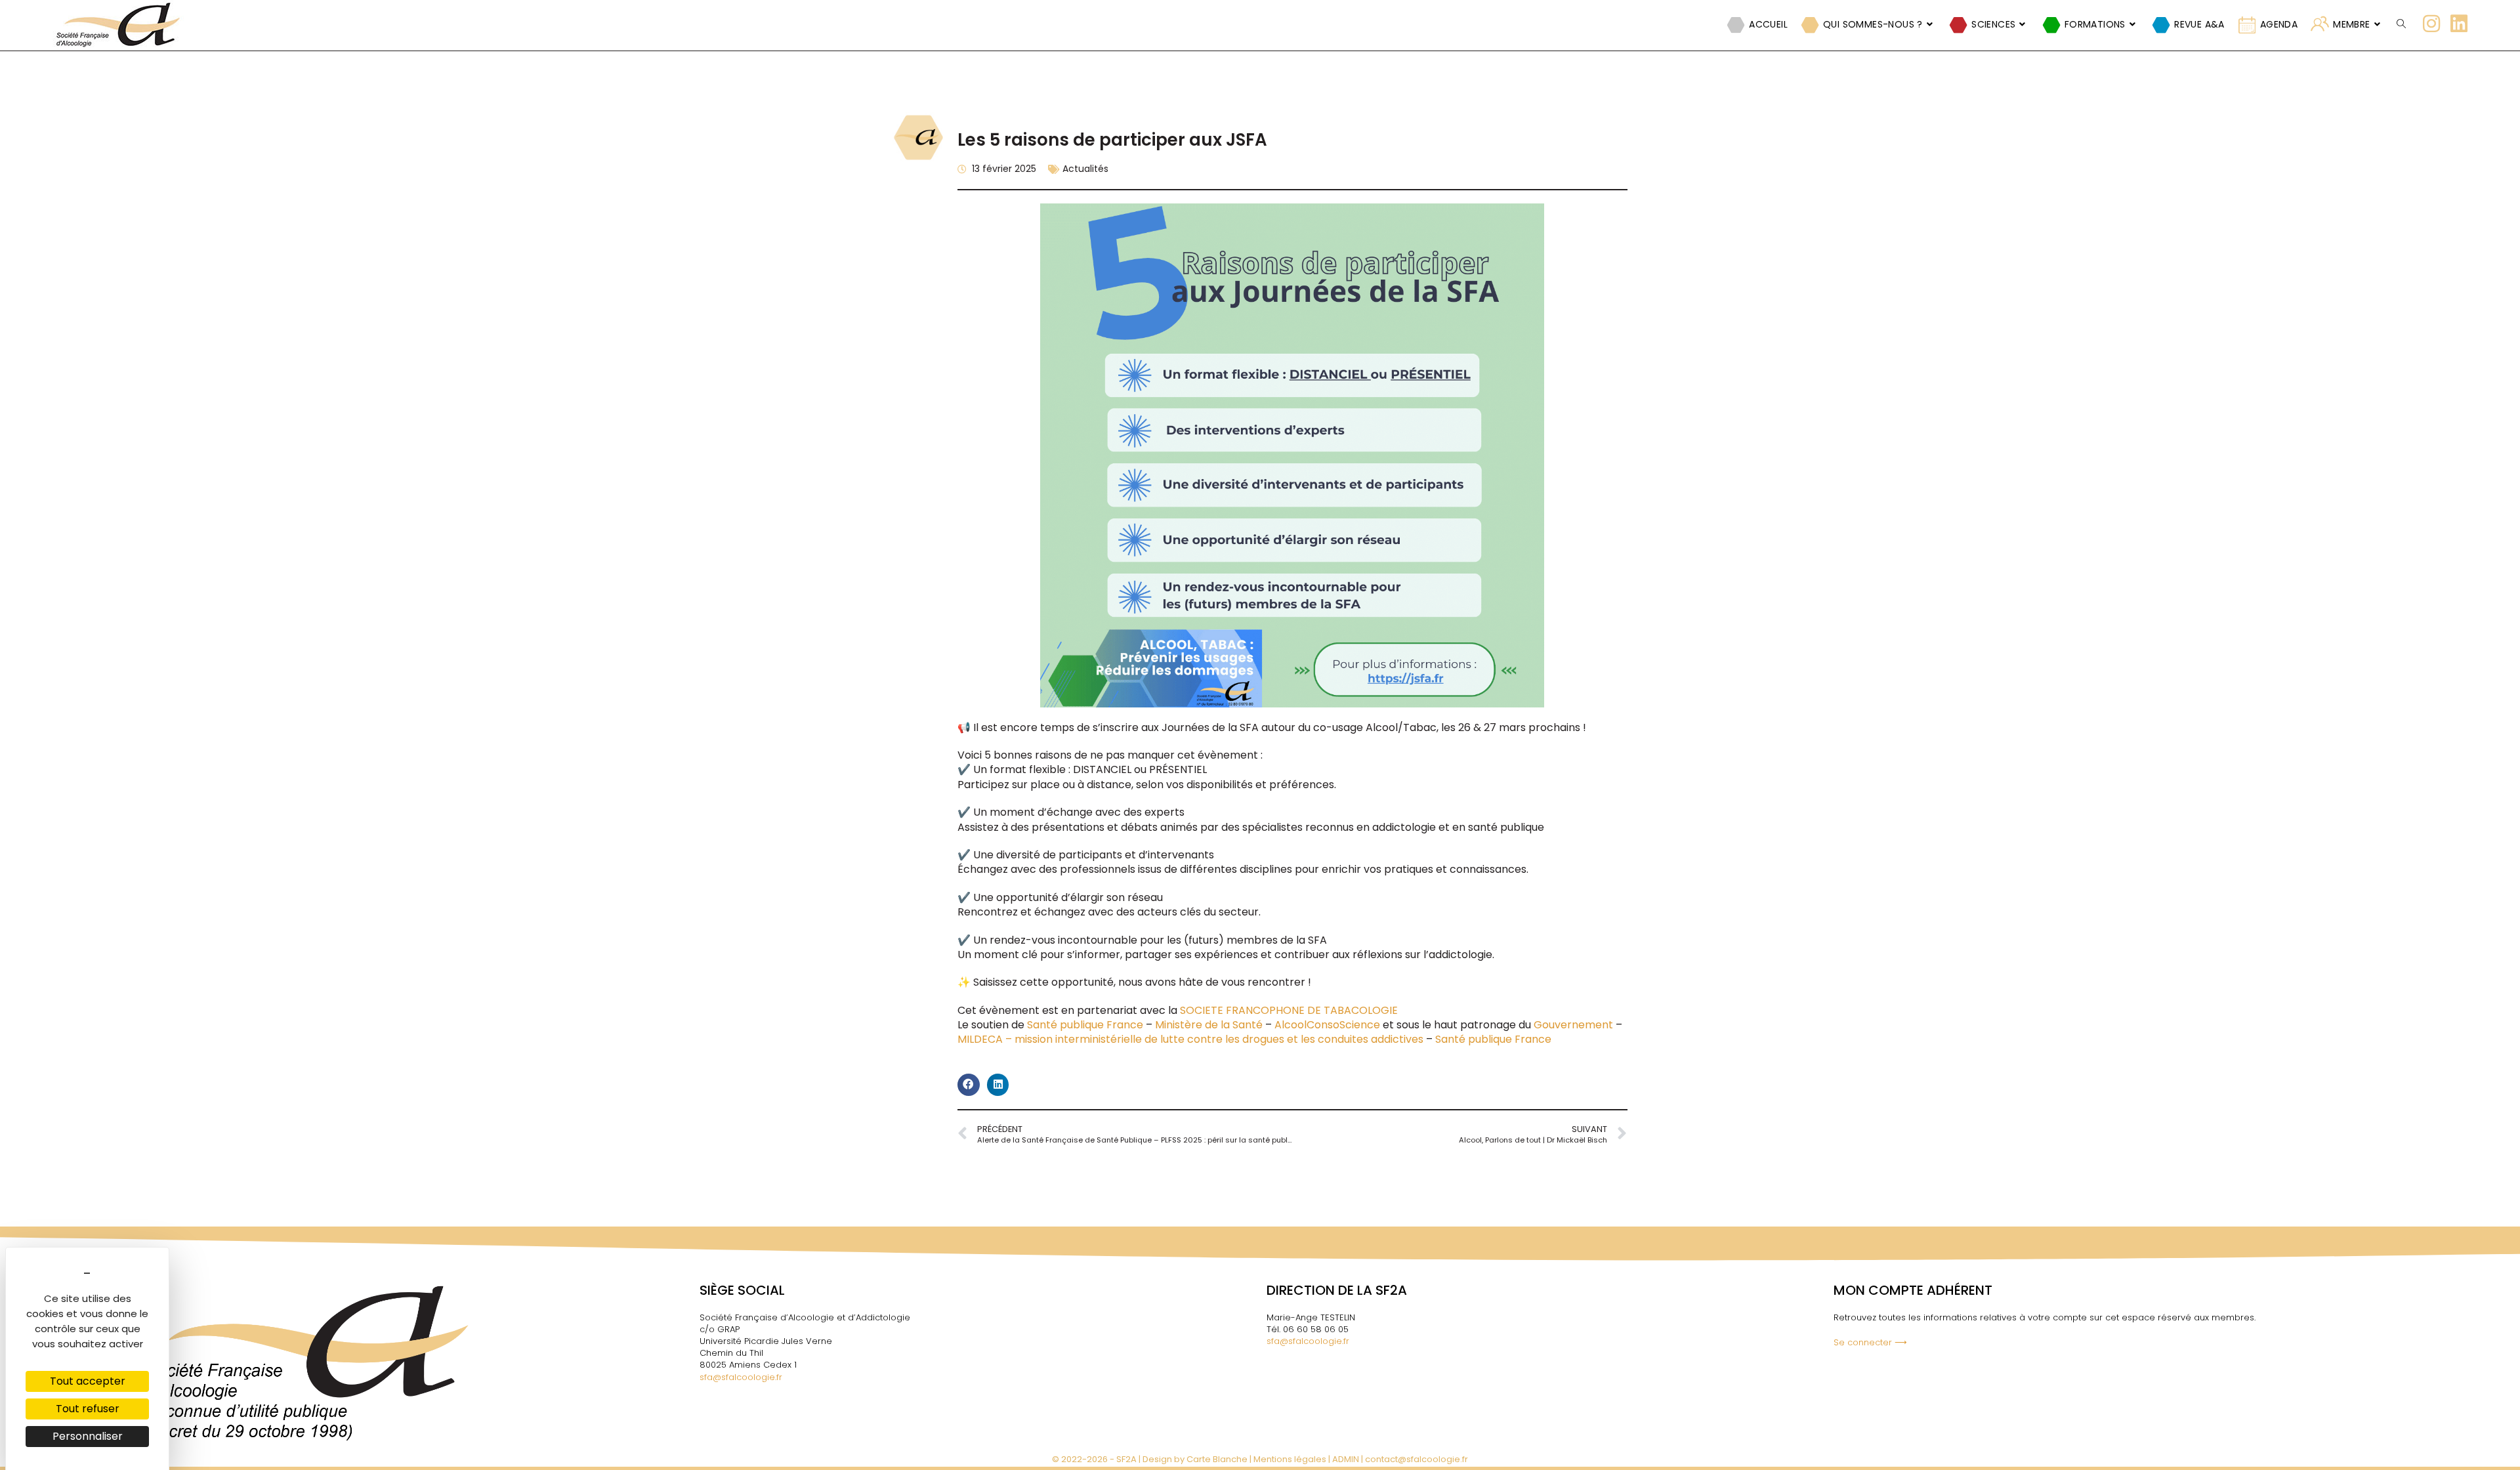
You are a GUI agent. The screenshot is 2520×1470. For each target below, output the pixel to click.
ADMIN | (1349, 1459)
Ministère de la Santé (1209, 1025)
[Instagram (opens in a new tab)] (2431, 24)
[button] (969, 1085)
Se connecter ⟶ (1870, 1342)
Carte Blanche (1217, 1459)
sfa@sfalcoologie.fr (741, 1377)
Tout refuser (88, 1409)
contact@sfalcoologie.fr (1417, 1459)
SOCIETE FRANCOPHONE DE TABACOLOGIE (1289, 1010)
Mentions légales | (1293, 1459)
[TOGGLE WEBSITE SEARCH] (2401, 24)
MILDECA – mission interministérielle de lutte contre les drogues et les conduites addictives (1192, 1039)
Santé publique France (1085, 1025)
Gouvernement (1573, 1025)
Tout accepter (88, 1381)
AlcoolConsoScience (1327, 1025)
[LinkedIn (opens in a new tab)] (2459, 24)
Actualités (1085, 169)
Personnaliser (88, 1436)
